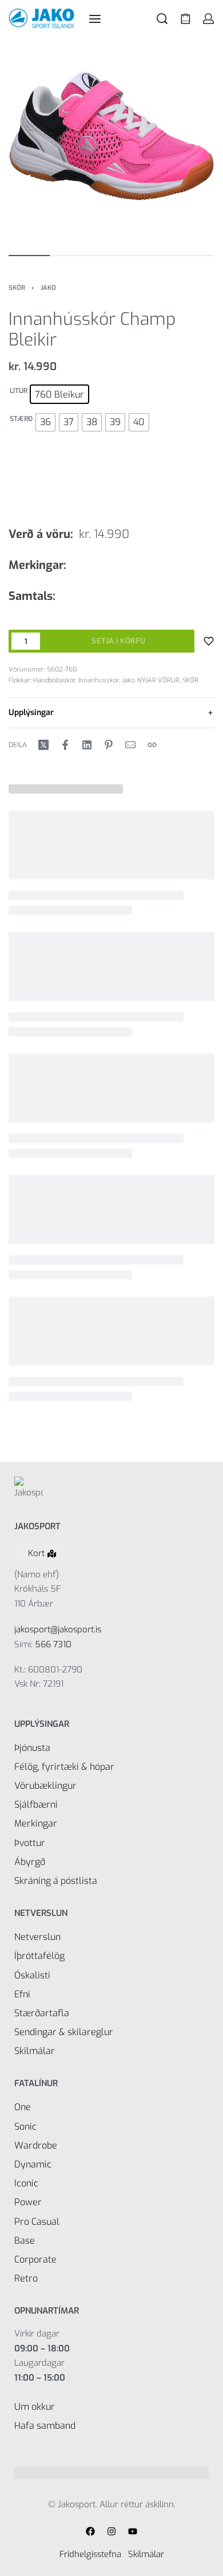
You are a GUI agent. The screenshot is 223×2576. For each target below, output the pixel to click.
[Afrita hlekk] (152, 745)
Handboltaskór (54, 680)
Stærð (21, 419)
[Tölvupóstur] (130, 745)
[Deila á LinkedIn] (87, 745)
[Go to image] (29, 256)
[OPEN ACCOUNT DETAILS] (208, 19)
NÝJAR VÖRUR (158, 680)
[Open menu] (95, 19)
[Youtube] (133, 2531)
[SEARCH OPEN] (162, 19)
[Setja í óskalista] (209, 641)
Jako (48, 288)
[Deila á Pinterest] (109, 745)
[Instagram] (111, 2531)
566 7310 (53, 1644)
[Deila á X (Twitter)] (43, 745)
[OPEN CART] (186, 19)
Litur (19, 391)
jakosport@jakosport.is (58, 1629)
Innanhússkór (99, 680)
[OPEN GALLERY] (111, 140)
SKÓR (17, 288)
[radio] (59, 394)
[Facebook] (90, 2531)
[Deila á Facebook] (65, 745)
